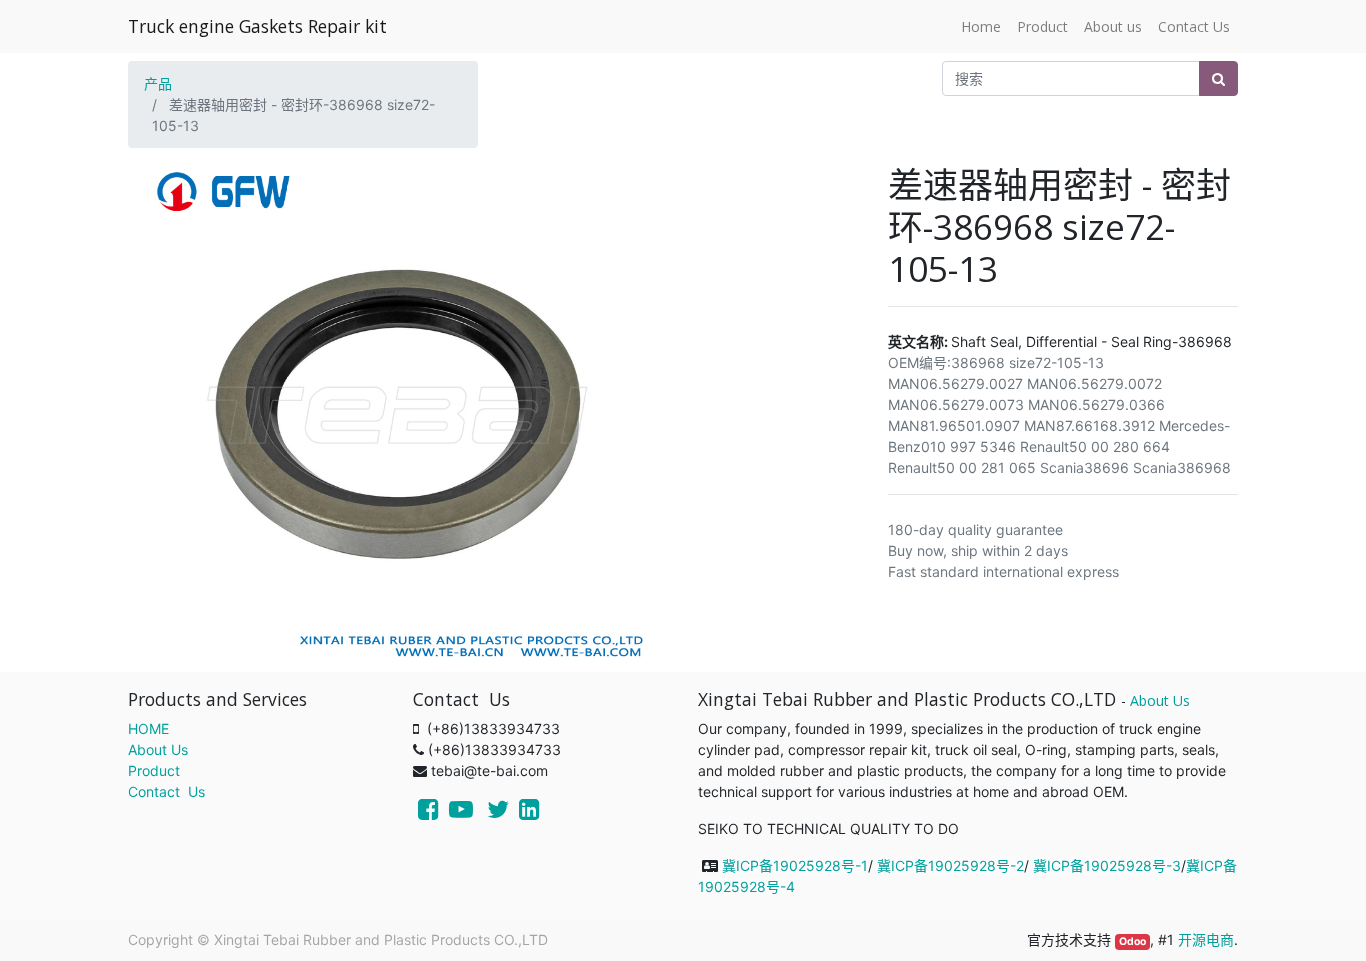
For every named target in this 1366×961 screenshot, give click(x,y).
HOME (148, 728)
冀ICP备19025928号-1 (795, 865)
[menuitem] (981, 26)
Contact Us (166, 791)
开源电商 (1206, 939)
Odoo (1132, 941)
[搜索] (1218, 78)
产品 (158, 83)
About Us (158, 749)
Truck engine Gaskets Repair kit (257, 26)
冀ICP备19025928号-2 (950, 865)
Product (154, 770)
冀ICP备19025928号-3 (1107, 865)
